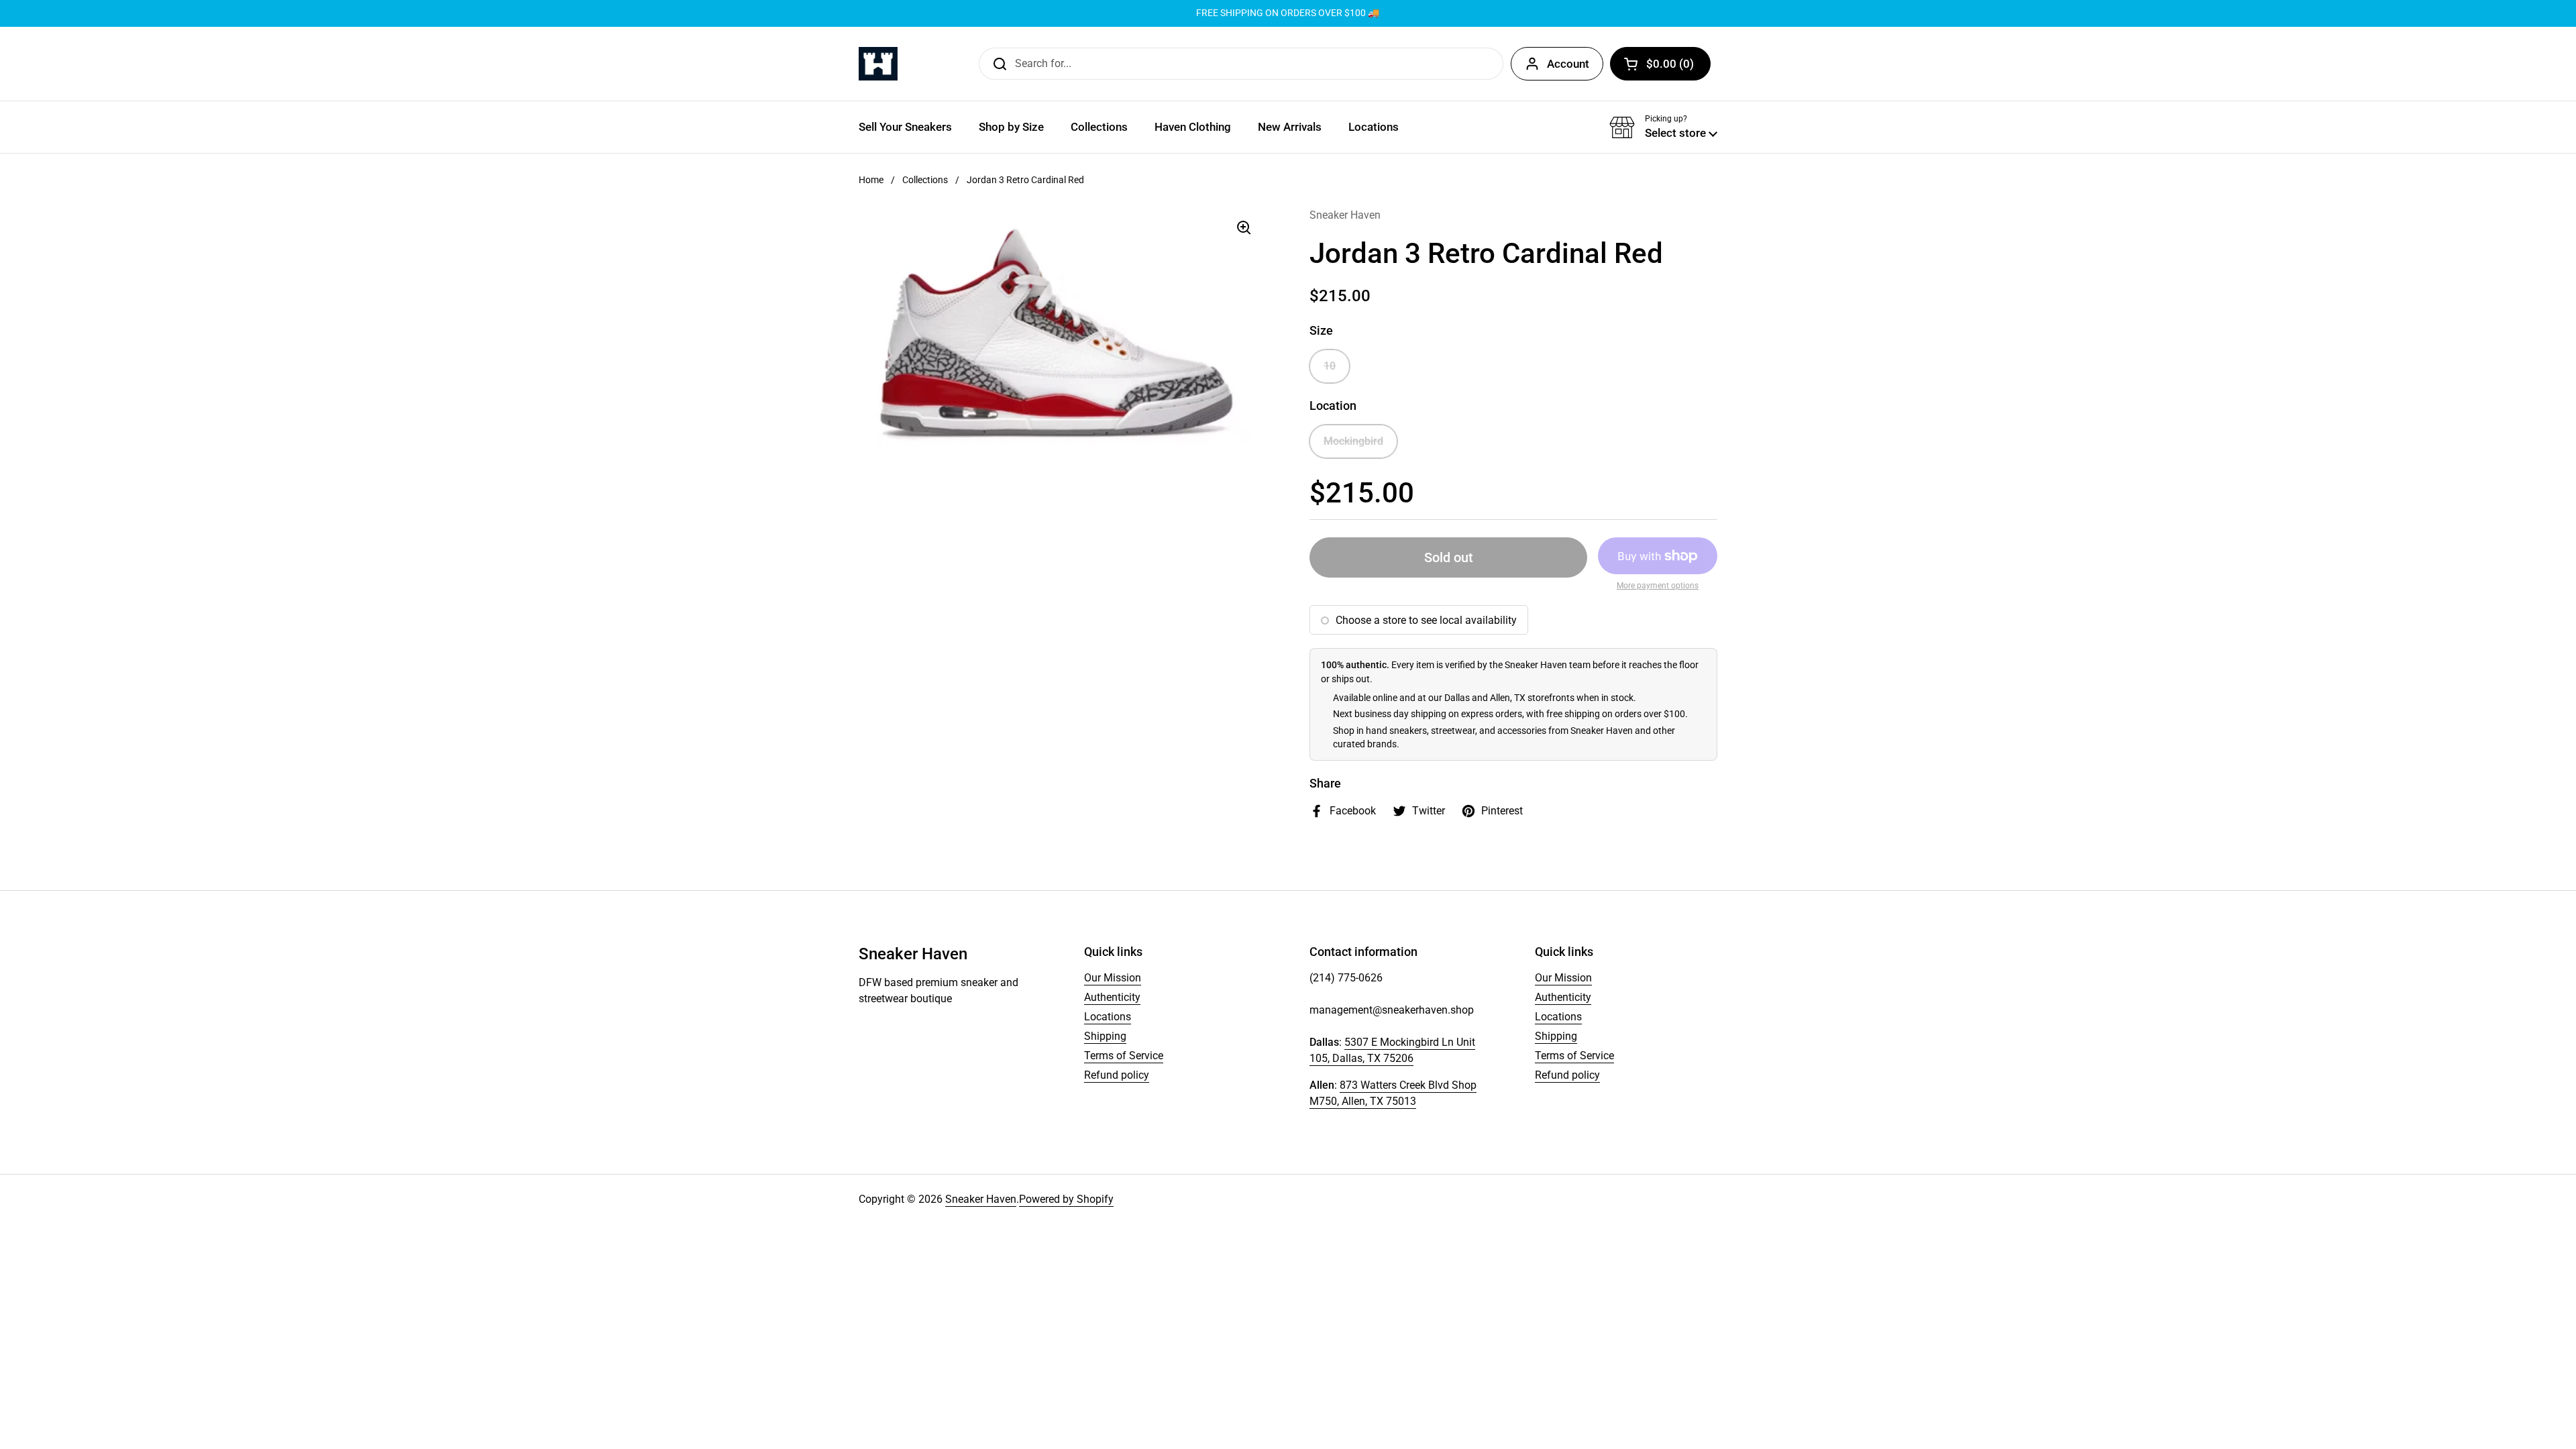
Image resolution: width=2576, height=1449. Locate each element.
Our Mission (1113, 978)
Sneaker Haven (981, 1199)
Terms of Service (1124, 1056)
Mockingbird (1353, 441)
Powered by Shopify (1066, 1199)
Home (871, 180)
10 (1330, 366)
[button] (1660, 64)
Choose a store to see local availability (1426, 620)
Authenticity (1112, 997)
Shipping (1105, 1036)
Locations (1108, 1017)
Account (1568, 64)
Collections (925, 180)
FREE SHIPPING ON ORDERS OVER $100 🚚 (1288, 13)
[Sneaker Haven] (878, 64)
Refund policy (1117, 1075)
